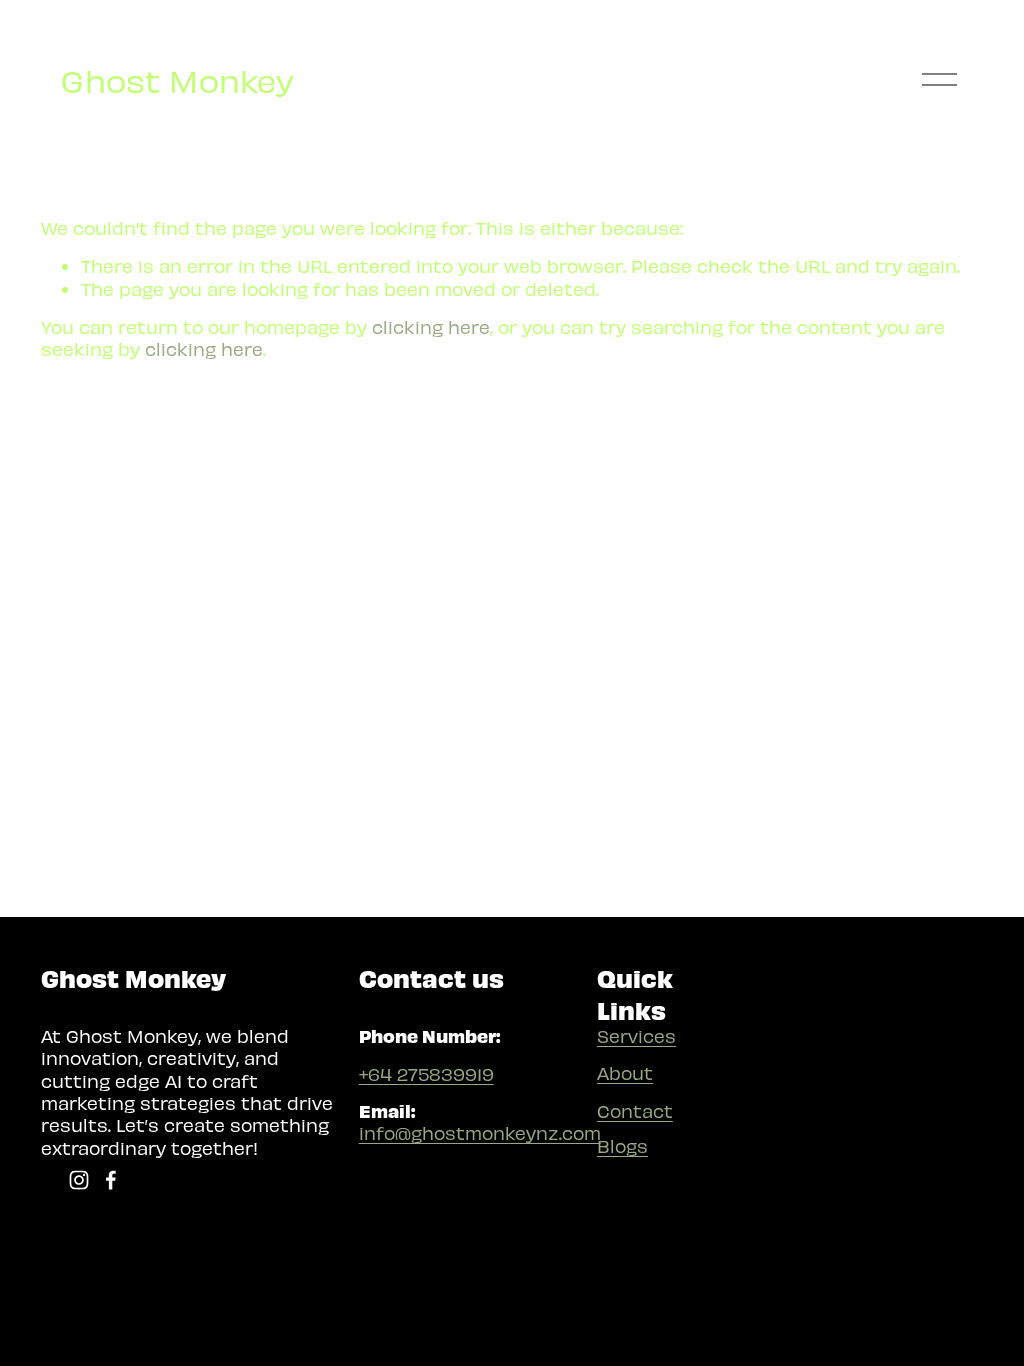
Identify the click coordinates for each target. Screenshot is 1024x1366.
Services (636, 1035)
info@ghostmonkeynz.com (480, 1132)
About (625, 1072)
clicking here (431, 326)
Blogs (622, 1145)
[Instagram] (79, 1180)
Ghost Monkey (177, 80)
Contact (635, 1110)
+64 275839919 (426, 1073)
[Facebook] (111, 1180)
